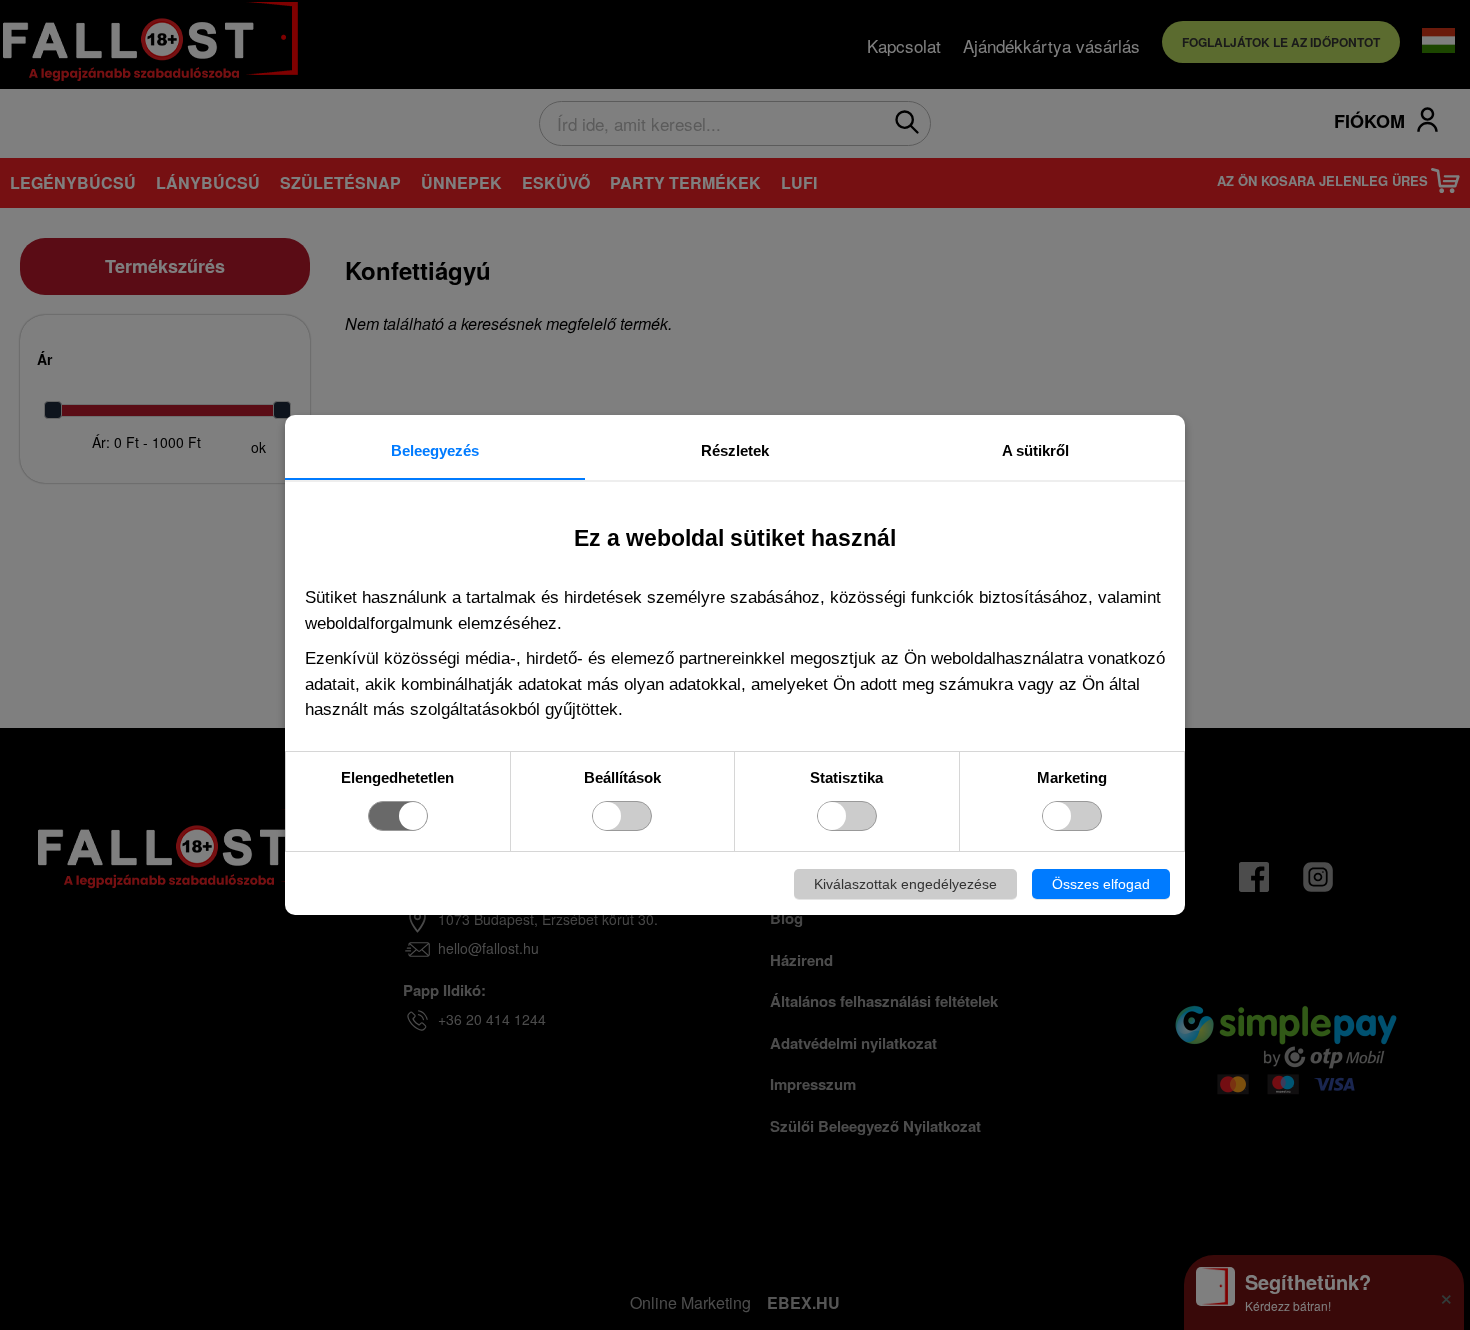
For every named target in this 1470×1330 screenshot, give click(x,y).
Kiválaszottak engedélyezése (905, 884)
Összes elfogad (1101, 884)
